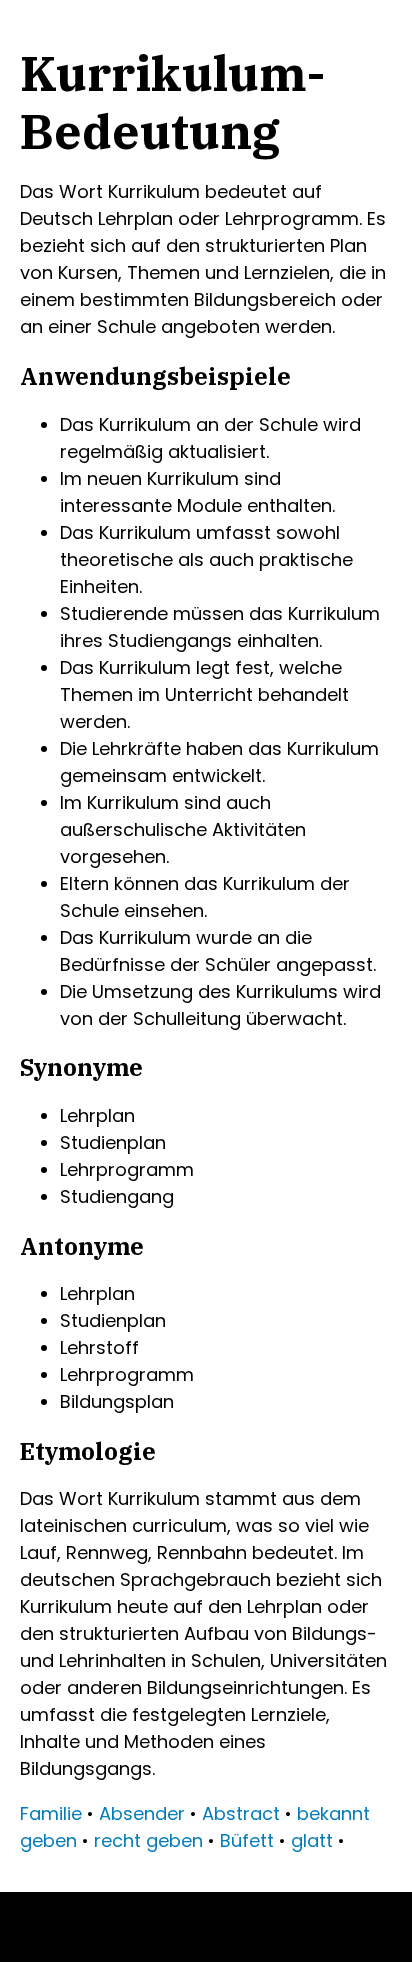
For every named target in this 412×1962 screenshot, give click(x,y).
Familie (51, 1813)
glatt (312, 1840)
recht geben (148, 1840)
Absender (142, 1813)
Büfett (247, 1840)
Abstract (241, 1813)
